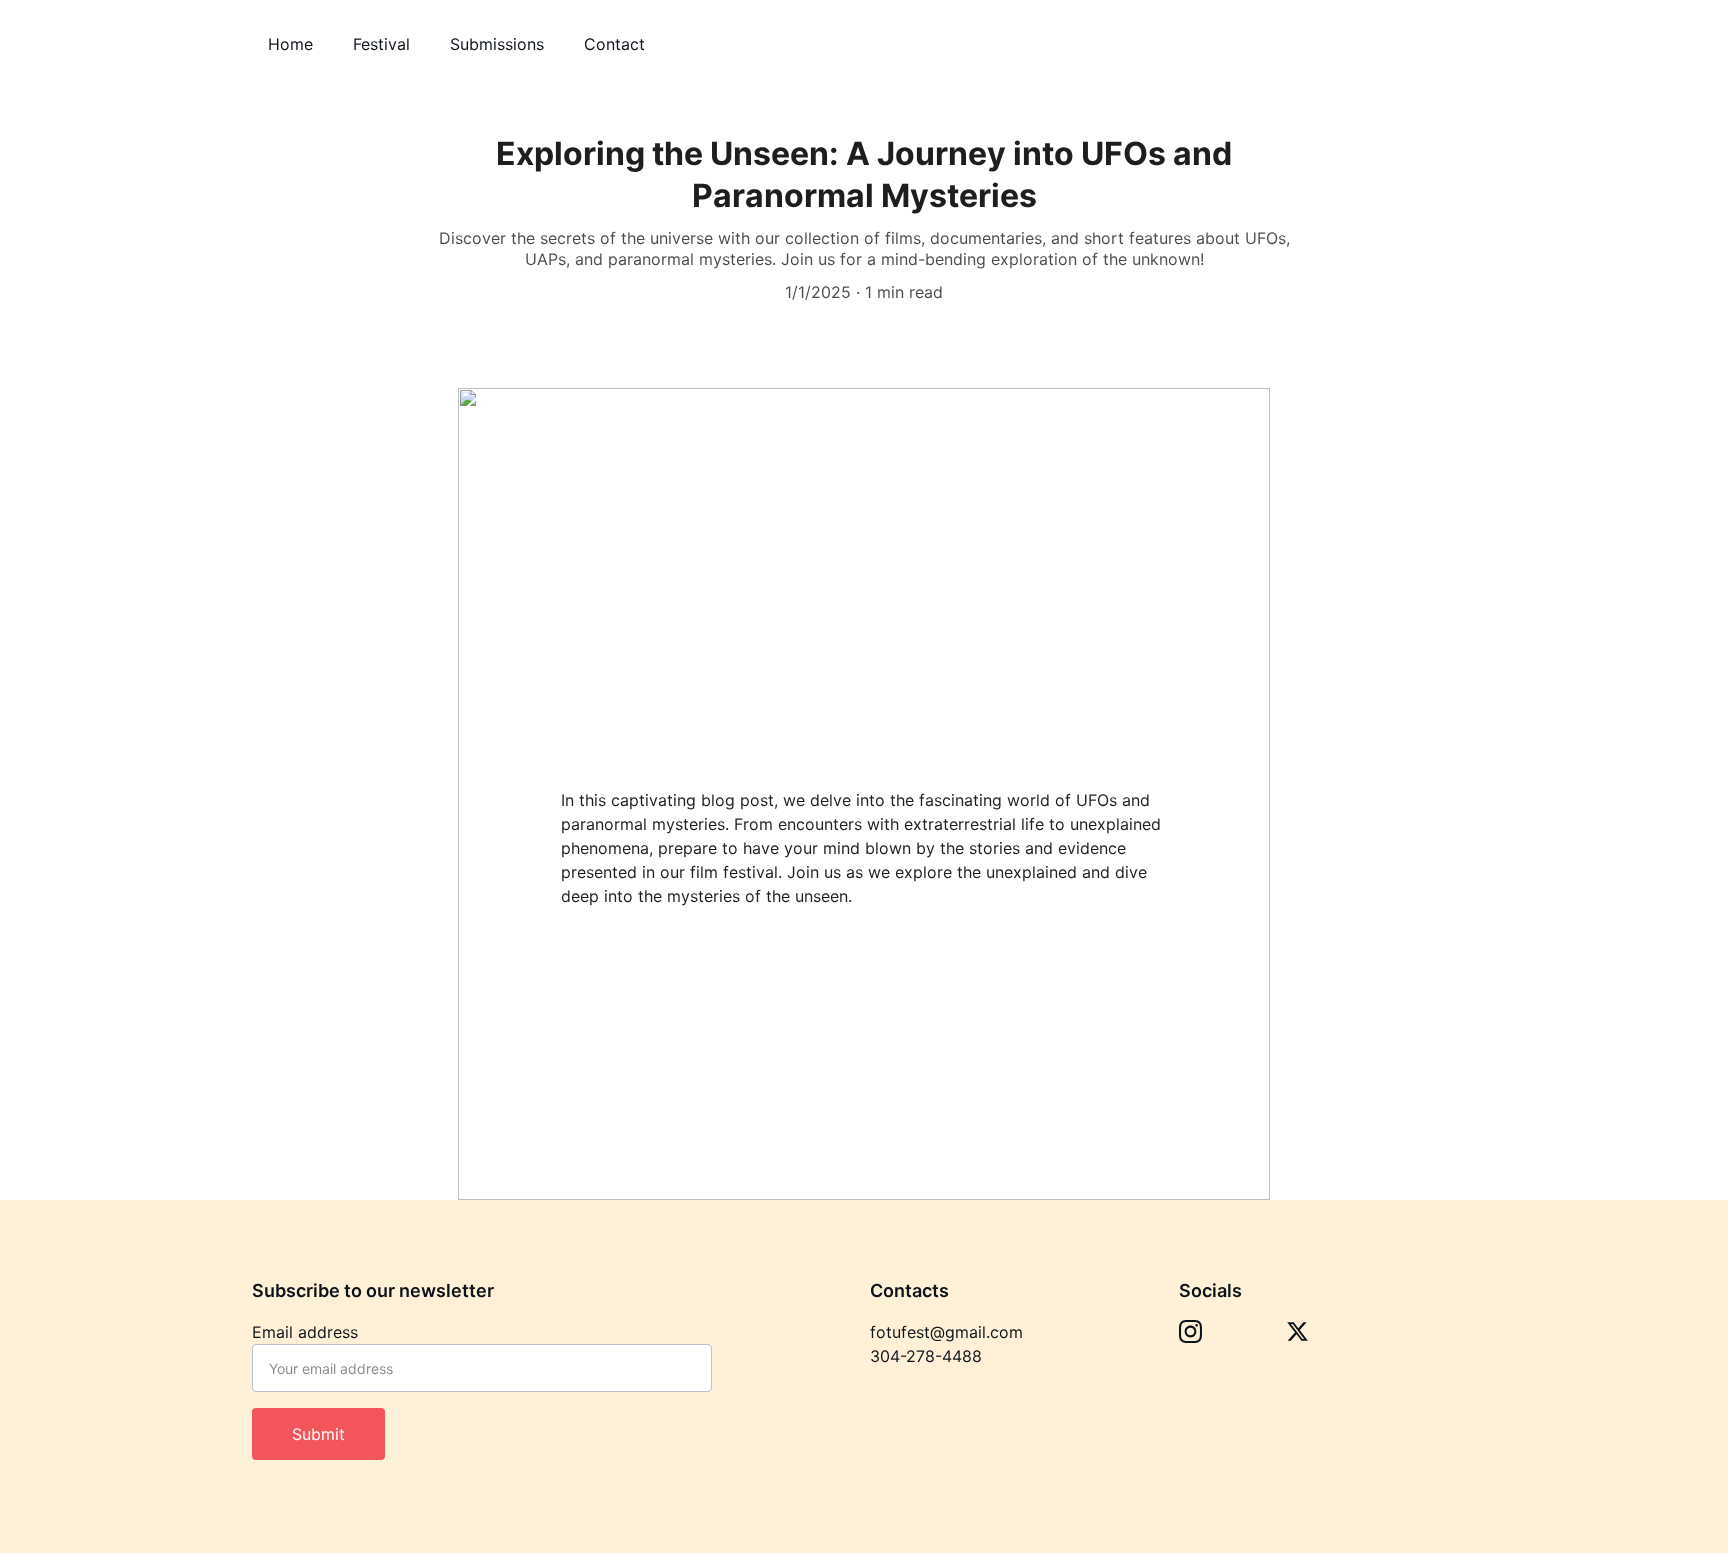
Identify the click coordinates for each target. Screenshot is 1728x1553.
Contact (614, 44)
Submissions (497, 44)
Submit (318, 1434)
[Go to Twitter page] (1297, 1331)
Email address (305, 1332)
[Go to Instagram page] (1190, 1331)
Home (290, 44)
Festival (381, 44)
